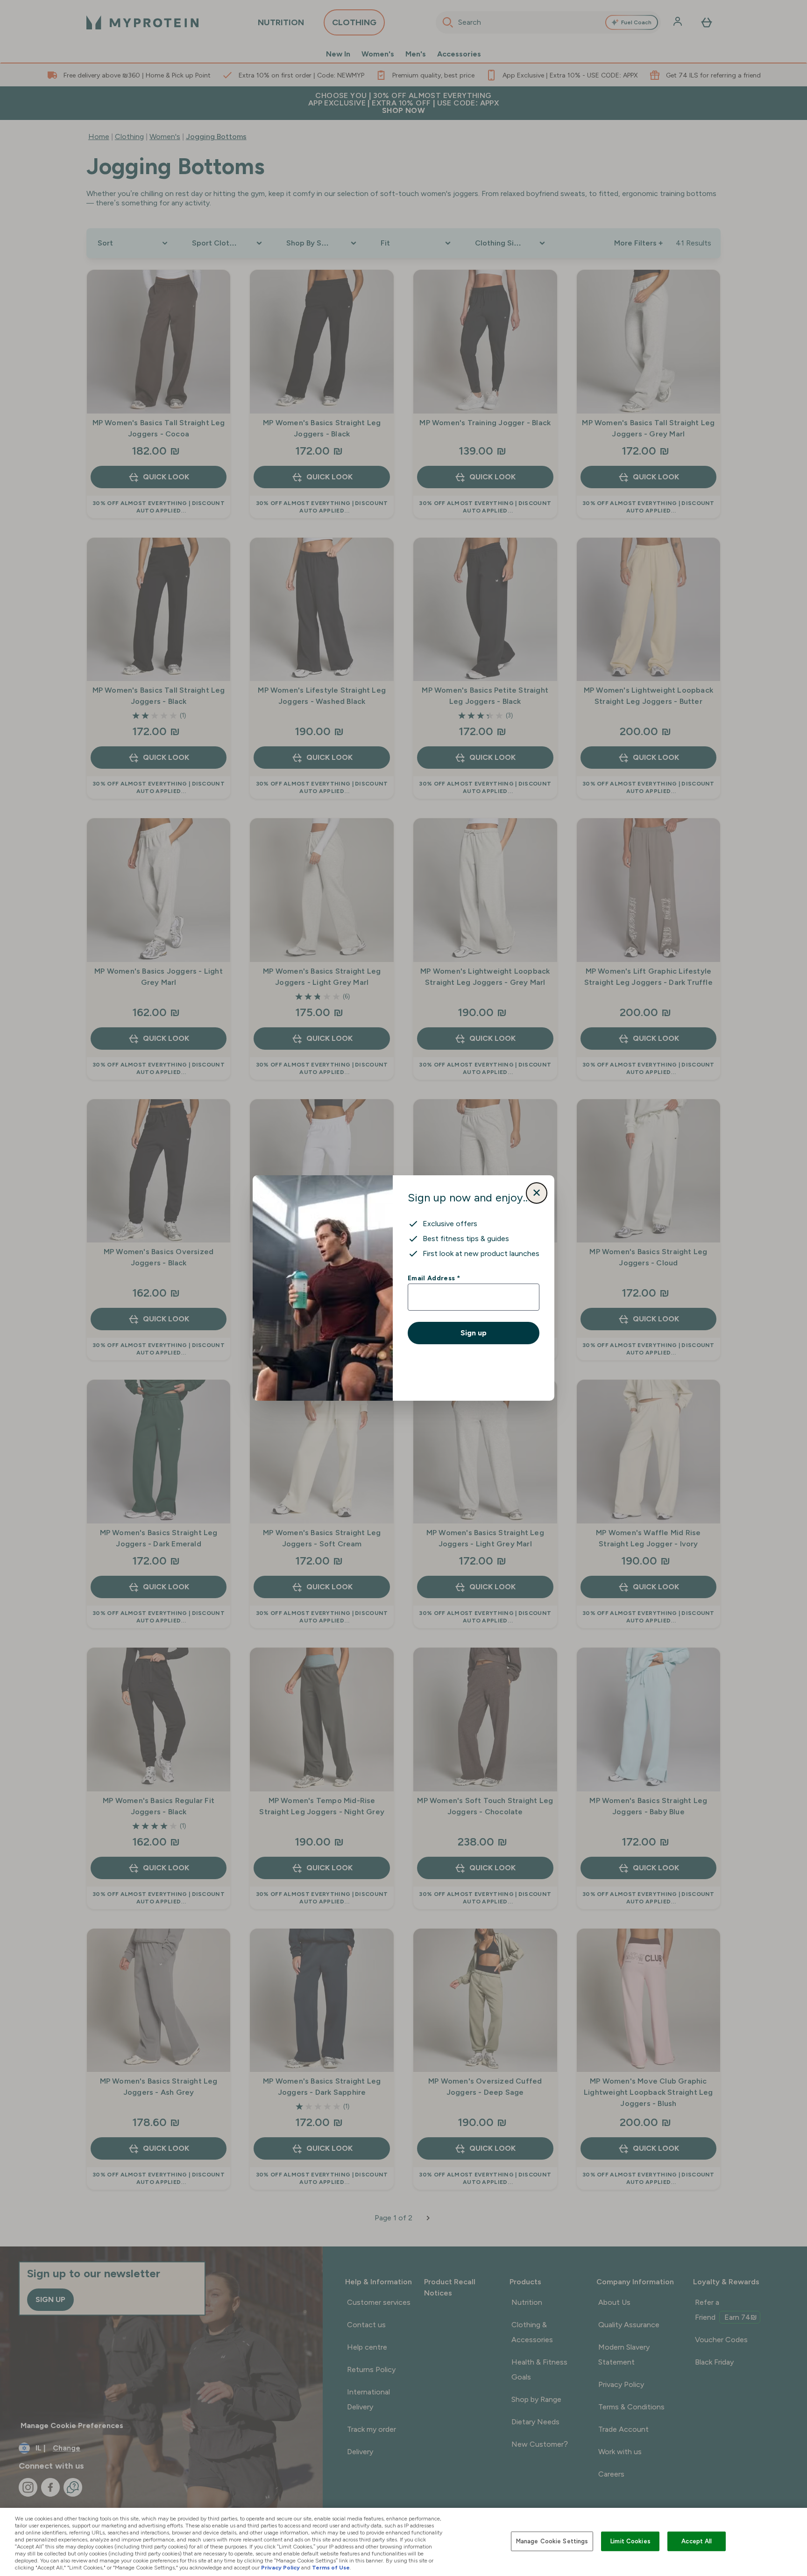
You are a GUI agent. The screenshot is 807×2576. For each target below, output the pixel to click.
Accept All (697, 2541)
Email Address (434, 1278)
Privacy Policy (280, 2568)
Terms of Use (331, 2568)
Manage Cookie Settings (552, 2541)
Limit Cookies (630, 2541)
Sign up (474, 1333)
